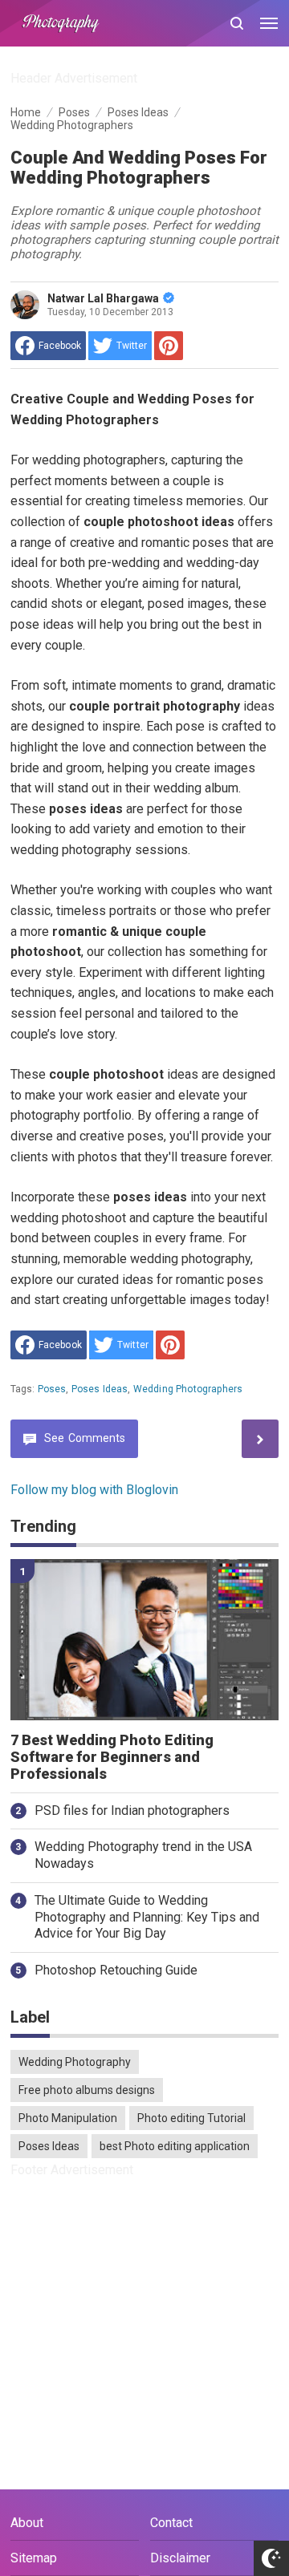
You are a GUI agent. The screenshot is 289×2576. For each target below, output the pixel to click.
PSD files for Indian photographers (132, 1810)
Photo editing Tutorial (191, 2118)
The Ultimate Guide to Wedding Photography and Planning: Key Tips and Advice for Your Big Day (147, 1917)
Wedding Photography (75, 2062)
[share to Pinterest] (169, 346)
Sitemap (34, 2558)
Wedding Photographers (188, 1389)
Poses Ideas (100, 1389)
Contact (171, 2523)
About (27, 2523)
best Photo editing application (175, 2146)
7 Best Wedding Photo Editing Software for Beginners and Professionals (112, 1757)
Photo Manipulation (68, 2118)
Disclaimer (180, 2558)
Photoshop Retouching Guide (116, 1970)
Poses (52, 1389)
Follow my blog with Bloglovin (94, 1490)
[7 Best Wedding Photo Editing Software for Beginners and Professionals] (145, 1640)
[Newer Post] (260, 1438)
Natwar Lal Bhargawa (103, 298)
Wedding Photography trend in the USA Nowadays (143, 1855)
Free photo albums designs (87, 2090)
